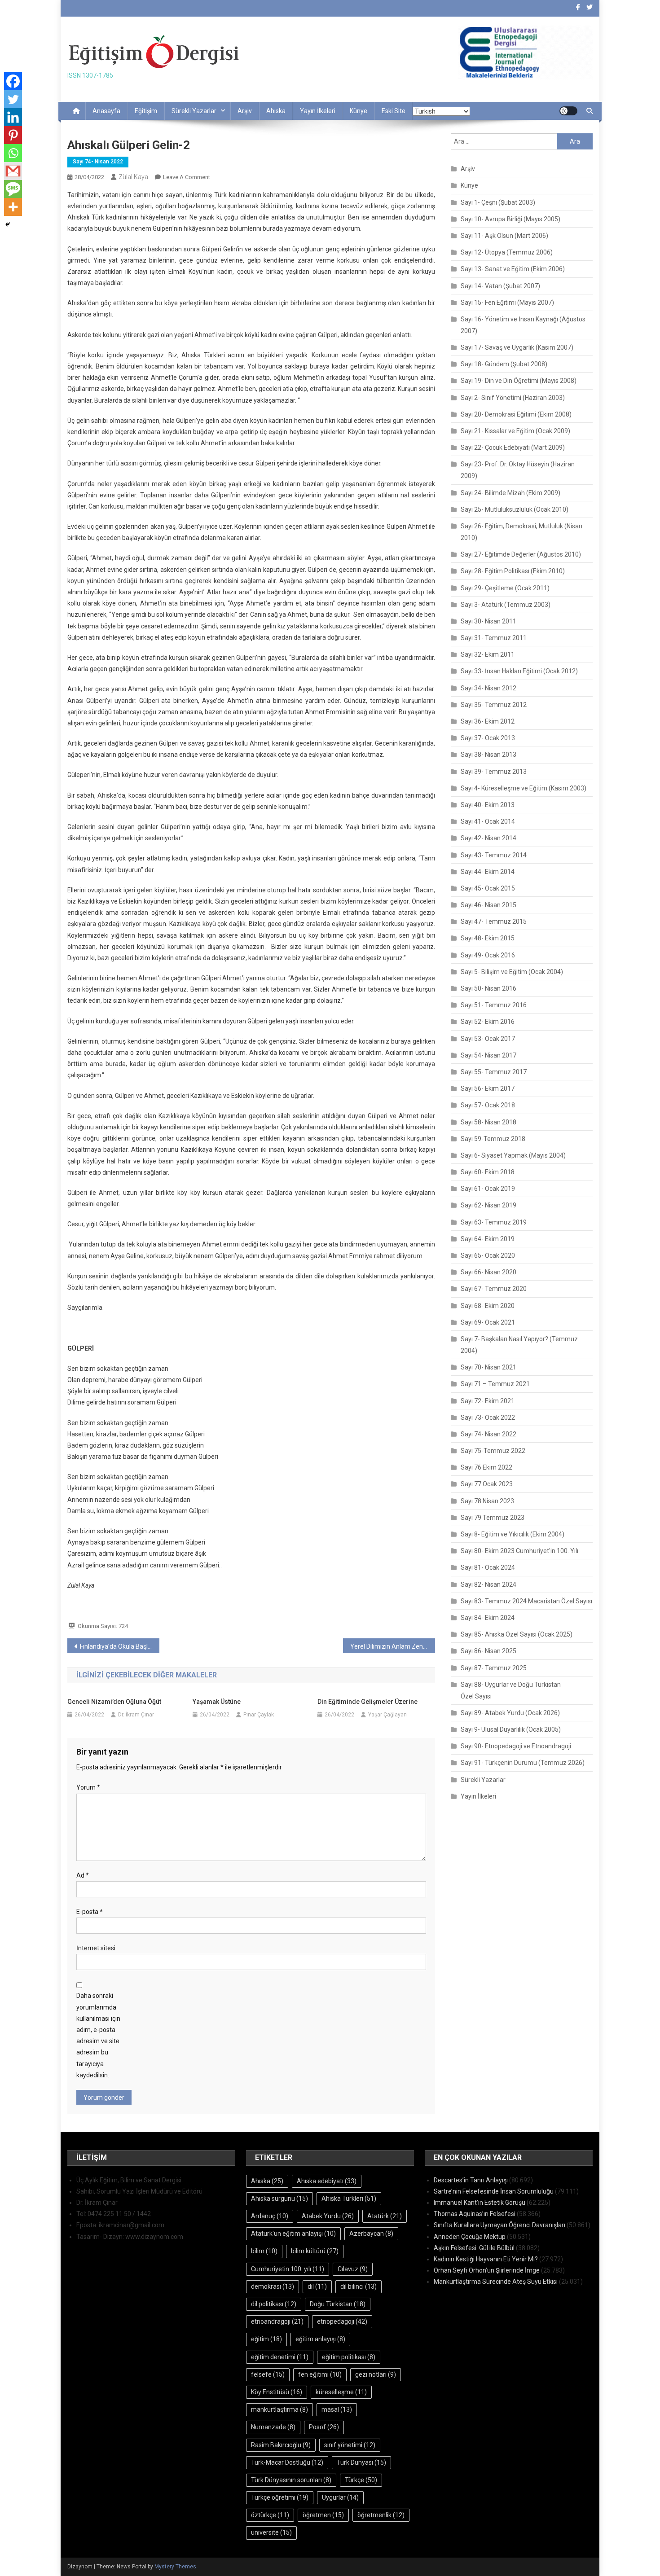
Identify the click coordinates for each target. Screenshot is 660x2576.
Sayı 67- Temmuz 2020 (494, 1289)
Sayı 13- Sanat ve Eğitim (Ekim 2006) (513, 269)
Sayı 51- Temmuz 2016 (494, 1005)
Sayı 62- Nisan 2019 (488, 1205)
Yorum (88, 1787)
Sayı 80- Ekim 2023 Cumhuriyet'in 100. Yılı (519, 1551)
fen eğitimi (320, 2374)
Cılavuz (353, 2269)
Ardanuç (270, 2216)
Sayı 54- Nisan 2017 (488, 1055)
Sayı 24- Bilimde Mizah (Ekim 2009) (510, 493)
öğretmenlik (381, 2515)
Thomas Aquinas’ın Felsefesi (475, 2214)
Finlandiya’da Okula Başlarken (120, 1646)
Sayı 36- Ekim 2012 (488, 721)
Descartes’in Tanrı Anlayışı (471, 2180)
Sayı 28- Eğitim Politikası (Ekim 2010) (513, 571)
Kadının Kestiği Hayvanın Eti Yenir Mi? (486, 2259)
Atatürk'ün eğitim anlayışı (293, 2234)
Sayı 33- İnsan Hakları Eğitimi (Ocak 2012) (519, 671)
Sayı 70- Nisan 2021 (488, 1367)
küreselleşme (341, 2392)
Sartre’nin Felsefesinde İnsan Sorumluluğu (494, 2191)
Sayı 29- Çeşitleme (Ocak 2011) (505, 588)
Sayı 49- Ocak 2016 (488, 955)
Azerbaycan (371, 2234)
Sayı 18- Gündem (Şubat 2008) (504, 364)
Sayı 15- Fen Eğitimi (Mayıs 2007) (507, 303)
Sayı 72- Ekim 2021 (488, 1401)
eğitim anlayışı (320, 2339)
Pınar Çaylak (259, 1715)
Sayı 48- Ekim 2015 (488, 938)
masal (337, 2409)
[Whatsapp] (13, 153)
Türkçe (361, 2480)
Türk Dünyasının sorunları (291, 2480)
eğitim (266, 2339)
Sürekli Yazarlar (194, 111)
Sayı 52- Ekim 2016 (488, 1022)
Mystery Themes (175, 2567)
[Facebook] (13, 81)
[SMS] (13, 189)
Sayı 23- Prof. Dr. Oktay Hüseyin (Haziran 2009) (518, 470)
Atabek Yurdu (328, 2216)
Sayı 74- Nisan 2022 (98, 162)
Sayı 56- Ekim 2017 (488, 1088)
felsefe (268, 2374)
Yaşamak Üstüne (217, 1702)
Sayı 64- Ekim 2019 (488, 1239)
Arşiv (245, 111)
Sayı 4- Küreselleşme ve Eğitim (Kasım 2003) (524, 788)
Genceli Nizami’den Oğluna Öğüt (114, 1702)
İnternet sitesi (96, 1948)
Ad (83, 1875)
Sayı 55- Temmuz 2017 (494, 1072)
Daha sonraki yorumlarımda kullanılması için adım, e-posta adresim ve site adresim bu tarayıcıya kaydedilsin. (98, 2035)
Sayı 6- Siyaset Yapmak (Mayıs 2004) (513, 1155)
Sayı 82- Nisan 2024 (488, 1584)
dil (317, 2286)
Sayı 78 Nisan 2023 (487, 1501)
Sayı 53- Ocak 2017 (488, 1039)
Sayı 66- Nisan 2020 (488, 1272)
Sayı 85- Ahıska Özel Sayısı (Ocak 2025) (517, 1634)
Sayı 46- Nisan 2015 (488, 905)
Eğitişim (146, 111)
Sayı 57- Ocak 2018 (488, 1105)
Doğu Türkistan (338, 2304)
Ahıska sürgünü (279, 2199)
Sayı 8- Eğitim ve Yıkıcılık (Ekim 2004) (513, 1534)
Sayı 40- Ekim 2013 (488, 805)
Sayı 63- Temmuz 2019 (494, 1222)
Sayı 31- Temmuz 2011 (494, 638)
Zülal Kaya (133, 177)
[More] (13, 207)
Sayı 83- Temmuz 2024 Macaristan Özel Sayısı (526, 1601)
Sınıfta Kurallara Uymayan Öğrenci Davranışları (499, 2225)
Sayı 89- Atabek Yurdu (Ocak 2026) (510, 1713)
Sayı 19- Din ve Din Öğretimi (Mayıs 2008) (519, 381)
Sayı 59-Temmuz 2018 (493, 1139)
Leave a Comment (187, 177)
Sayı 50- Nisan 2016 (488, 988)
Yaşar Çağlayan (387, 1715)
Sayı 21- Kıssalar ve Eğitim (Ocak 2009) (515, 431)
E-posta (90, 1912)
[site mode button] (568, 111)
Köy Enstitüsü (277, 2392)
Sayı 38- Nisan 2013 (488, 755)
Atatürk (385, 2216)
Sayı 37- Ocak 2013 (488, 738)
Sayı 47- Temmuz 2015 (494, 922)
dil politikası (274, 2304)
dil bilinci (359, 2286)
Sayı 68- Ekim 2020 (488, 1306)
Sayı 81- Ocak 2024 (488, 1567)
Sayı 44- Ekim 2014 (488, 872)
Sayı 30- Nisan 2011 (488, 621)
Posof (324, 2427)
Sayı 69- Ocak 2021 (488, 1322)
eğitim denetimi (280, 2357)
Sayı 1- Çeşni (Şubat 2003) (498, 202)
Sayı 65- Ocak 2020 (488, 1255)
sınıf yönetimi (350, 2445)
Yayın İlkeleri (318, 111)
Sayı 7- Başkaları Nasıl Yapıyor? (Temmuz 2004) (519, 1345)
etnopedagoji (342, 2321)
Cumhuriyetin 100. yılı (288, 2269)
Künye (359, 111)
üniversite (271, 2532)
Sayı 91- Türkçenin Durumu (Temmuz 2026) (523, 1763)
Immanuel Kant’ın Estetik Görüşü (480, 2203)
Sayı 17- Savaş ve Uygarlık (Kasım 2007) (517, 347)
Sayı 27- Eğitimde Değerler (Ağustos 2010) (521, 554)
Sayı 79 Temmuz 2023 (493, 1518)
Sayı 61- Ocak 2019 (488, 1189)
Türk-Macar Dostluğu (287, 2462)
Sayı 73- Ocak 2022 (488, 1417)
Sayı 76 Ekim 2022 (486, 1467)
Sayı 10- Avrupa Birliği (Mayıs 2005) (510, 219)
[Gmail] (13, 171)
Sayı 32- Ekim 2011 (488, 654)
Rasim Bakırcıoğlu (281, 2445)
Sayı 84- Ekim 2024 (488, 1618)
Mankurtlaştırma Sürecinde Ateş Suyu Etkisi (496, 2282)
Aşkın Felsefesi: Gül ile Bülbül (474, 2248)
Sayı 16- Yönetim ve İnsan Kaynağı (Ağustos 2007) (523, 325)
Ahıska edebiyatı (327, 2181)
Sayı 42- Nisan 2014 (488, 838)
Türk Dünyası (361, 2462)
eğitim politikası (349, 2357)
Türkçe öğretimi (280, 2497)
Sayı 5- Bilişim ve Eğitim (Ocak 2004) (512, 972)
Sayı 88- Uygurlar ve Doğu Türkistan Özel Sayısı (511, 1690)
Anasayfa (106, 111)
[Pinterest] (13, 135)
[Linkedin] (13, 117)
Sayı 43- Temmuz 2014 (494, 855)
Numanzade (273, 2427)
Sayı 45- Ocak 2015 (488, 888)
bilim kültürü (315, 2251)
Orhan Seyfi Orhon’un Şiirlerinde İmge (487, 2270)
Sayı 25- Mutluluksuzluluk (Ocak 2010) (515, 509)
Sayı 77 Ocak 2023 (487, 1484)
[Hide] (8, 224)
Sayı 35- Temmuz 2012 (494, 705)
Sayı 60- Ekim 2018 (488, 1172)
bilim (264, 2251)
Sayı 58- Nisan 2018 (488, 1122)
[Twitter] (13, 99)
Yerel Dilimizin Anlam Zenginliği (393, 1646)
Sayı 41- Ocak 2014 (488, 821)
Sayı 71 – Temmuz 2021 (495, 1384)
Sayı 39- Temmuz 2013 (494, 772)
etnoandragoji (277, 2321)
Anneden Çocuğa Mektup (470, 2237)
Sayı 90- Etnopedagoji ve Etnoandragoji (516, 1746)
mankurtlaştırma (279, 2409)
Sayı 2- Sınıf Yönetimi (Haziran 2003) (513, 398)
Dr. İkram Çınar (136, 1715)
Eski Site (394, 111)
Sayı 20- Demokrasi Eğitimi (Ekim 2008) (516, 414)
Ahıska (276, 111)
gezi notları (376, 2374)
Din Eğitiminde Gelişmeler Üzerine (367, 1702)
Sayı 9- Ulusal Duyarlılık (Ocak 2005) (511, 1729)
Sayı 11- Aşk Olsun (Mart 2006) (504, 236)
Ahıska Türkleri (349, 2199)
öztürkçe (270, 2515)
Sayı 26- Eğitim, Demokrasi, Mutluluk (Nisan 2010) (521, 532)
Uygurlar (340, 2497)
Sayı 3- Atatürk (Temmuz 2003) (506, 605)
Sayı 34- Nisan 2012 (488, 688)
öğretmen (323, 2515)
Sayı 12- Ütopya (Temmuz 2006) (507, 252)
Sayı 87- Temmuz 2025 (494, 1668)
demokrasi (273, 2286)
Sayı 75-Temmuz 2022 (493, 1451)
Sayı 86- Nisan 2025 (488, 1651)
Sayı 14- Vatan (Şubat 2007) (500, 286)
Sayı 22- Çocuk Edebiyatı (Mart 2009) (513, 448)
